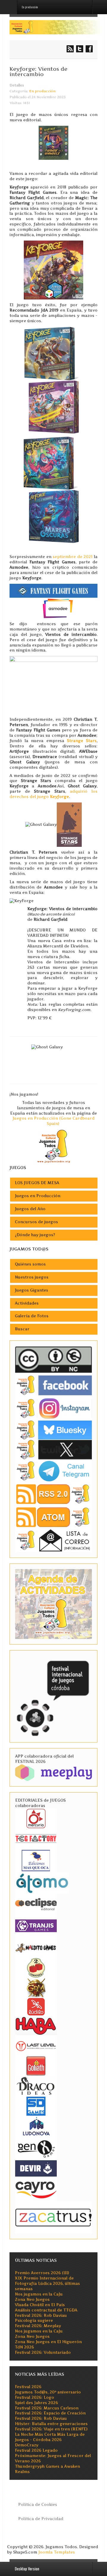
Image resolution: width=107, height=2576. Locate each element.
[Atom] (53, 1517)
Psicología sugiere (34, 2321)
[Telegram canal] (53, 1471)
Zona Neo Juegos (32, 2299)
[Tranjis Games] (36, 1925)
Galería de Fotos (32, 1316)
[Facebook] (53, 1385)
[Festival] (53, 1696)
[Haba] (36, 2025)
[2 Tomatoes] (36, 1967)
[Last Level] (36, 2045)
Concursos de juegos (36, 1222)
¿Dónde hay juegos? (35, 1235)
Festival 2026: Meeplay (38, 2326)
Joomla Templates (57, 2552)
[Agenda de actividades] (53, 1604)
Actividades (27, 1303)
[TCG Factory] (36, 1838)
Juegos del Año (30, 1209)
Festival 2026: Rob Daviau (41, 2315)
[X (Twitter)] (53, 1449)
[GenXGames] (36, 2148)
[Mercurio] (36, 1818)
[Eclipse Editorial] (36, 1903)
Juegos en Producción (38, 1196)
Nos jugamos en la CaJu (39, 2294)
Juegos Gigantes (32, 1290)
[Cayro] (36, 2189)
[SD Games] (36, 2106)
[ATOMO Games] (42, 1883)
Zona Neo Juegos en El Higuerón (48, 2342)
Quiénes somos (30, 1264)
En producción (42, 91)
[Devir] (36, 2168)
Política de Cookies (38, 2505)
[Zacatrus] (53, 2217)
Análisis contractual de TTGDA (46, 2310)
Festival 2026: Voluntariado (43, 2352)
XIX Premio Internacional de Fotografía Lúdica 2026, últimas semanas (47, 2284)
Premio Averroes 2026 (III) (42, 2273)
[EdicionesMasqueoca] (36, 1860)
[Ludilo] (36, 2006)
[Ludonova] (36, 2126)
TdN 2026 (24, 2347)
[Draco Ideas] (36, 2086)
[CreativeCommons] (53, 1360)
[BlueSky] (53, 1430)
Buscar (22, 1329)
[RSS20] (53, 1494)
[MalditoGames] (36, 1947)
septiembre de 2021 (73, 557)
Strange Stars (82, 741)
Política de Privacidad (41, 2519)
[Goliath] (36, 2065)
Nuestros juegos (32, 1277)
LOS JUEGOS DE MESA (37, 1183)
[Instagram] (53, 1408)
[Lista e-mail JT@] (53, 1540)
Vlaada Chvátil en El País (40, 2305)
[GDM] (36, 1987)
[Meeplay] (53, 1772)
